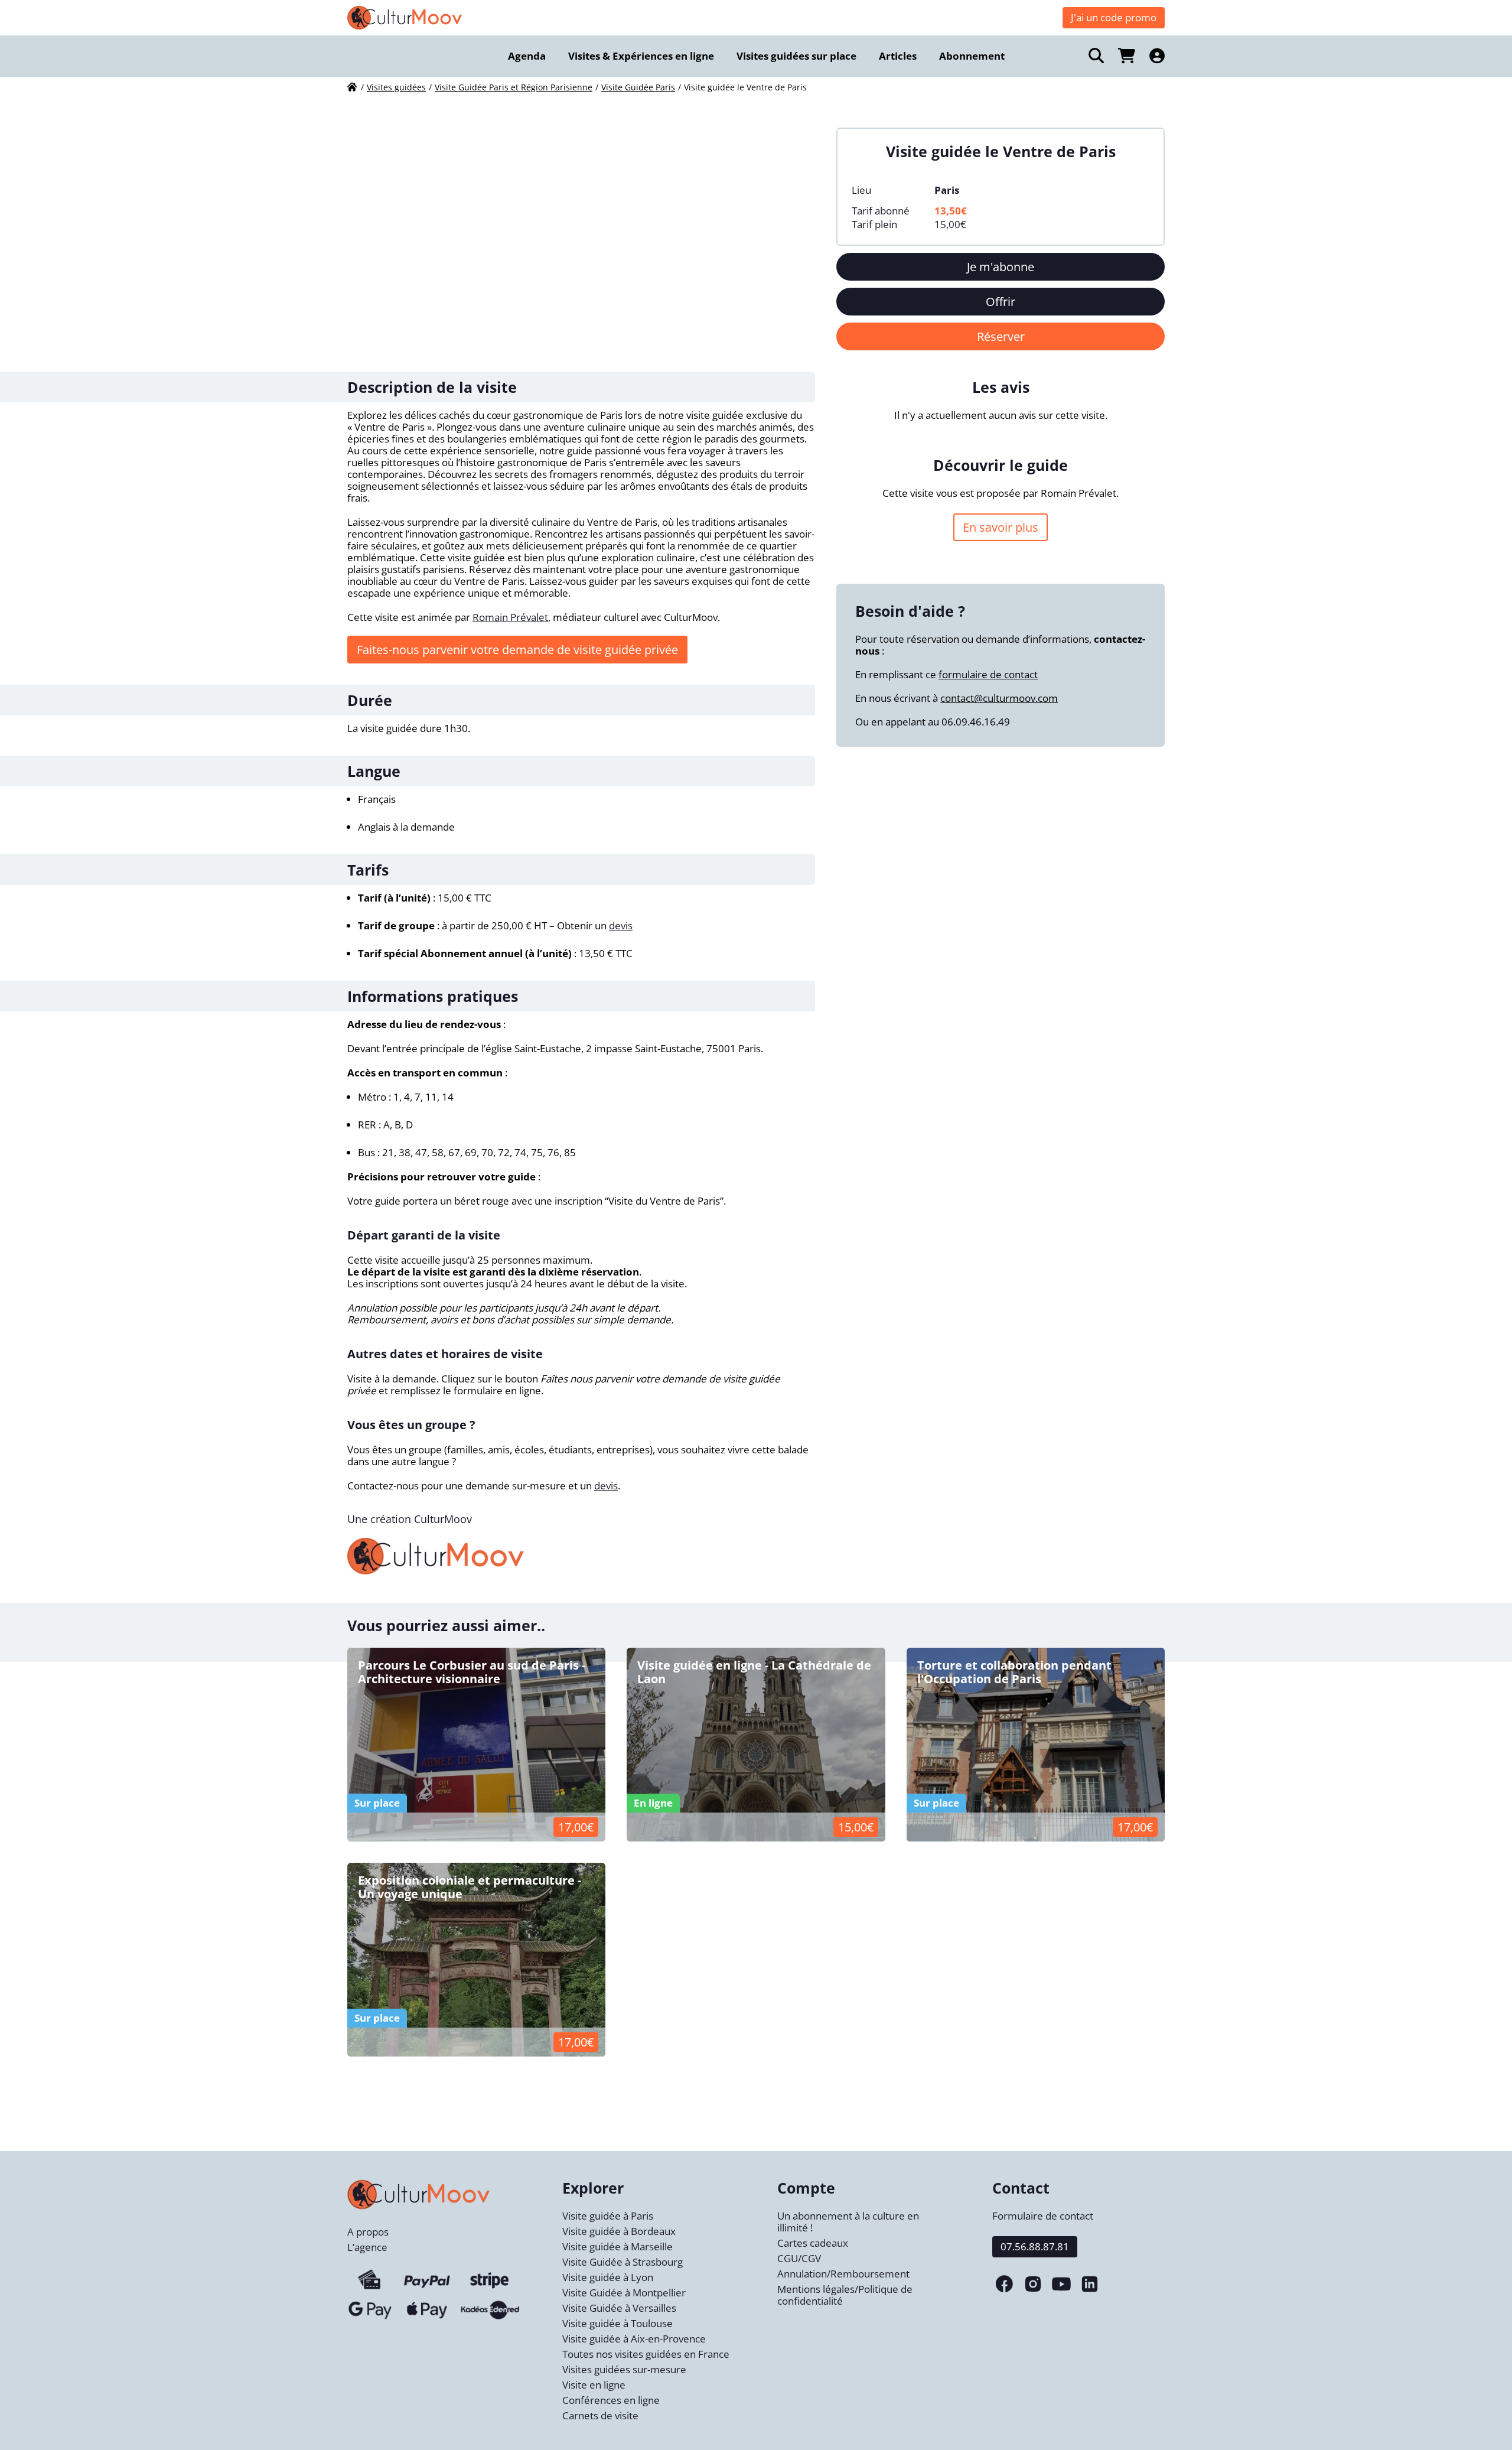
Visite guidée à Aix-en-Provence (634, 2339)
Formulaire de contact (1043, 2216)
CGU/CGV (799, 2258)
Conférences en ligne (611, 2400)
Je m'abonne (1001, 267)
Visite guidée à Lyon (608, 2277)
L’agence (367, 2247)
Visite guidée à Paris (608, 2216)
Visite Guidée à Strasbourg (623, 2262)
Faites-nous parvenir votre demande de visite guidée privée (517, 650)
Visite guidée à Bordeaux (619, 2231)
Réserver (1001, 336)
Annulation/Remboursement (843, 2274)
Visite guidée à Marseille (617, 2246)
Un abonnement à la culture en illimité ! (848, 2222)
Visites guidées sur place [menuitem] (796, 56)
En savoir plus (1001, 527)
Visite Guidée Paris (638, 87)
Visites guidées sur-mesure (624, 2369)
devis (621, 925)
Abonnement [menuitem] (972, 56)
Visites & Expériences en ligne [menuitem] (641, 56)
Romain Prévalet (510, 617)
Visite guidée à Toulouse (617, 2323)
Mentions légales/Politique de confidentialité (845, 2295)
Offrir (1001, 302)
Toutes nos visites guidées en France (646, 2354)
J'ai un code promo (1114, 17)
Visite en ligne (594, 2385)
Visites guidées (396, 87)
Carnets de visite (600, 2415)
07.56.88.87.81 (1035, 2246)
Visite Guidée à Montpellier (624, 2293)
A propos (368, 2232)
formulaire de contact (988, 674)
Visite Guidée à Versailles (619, 2308)
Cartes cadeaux (813, 2243)
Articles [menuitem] (898, 56)
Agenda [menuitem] (527, 56)
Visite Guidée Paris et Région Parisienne (514, 87)
